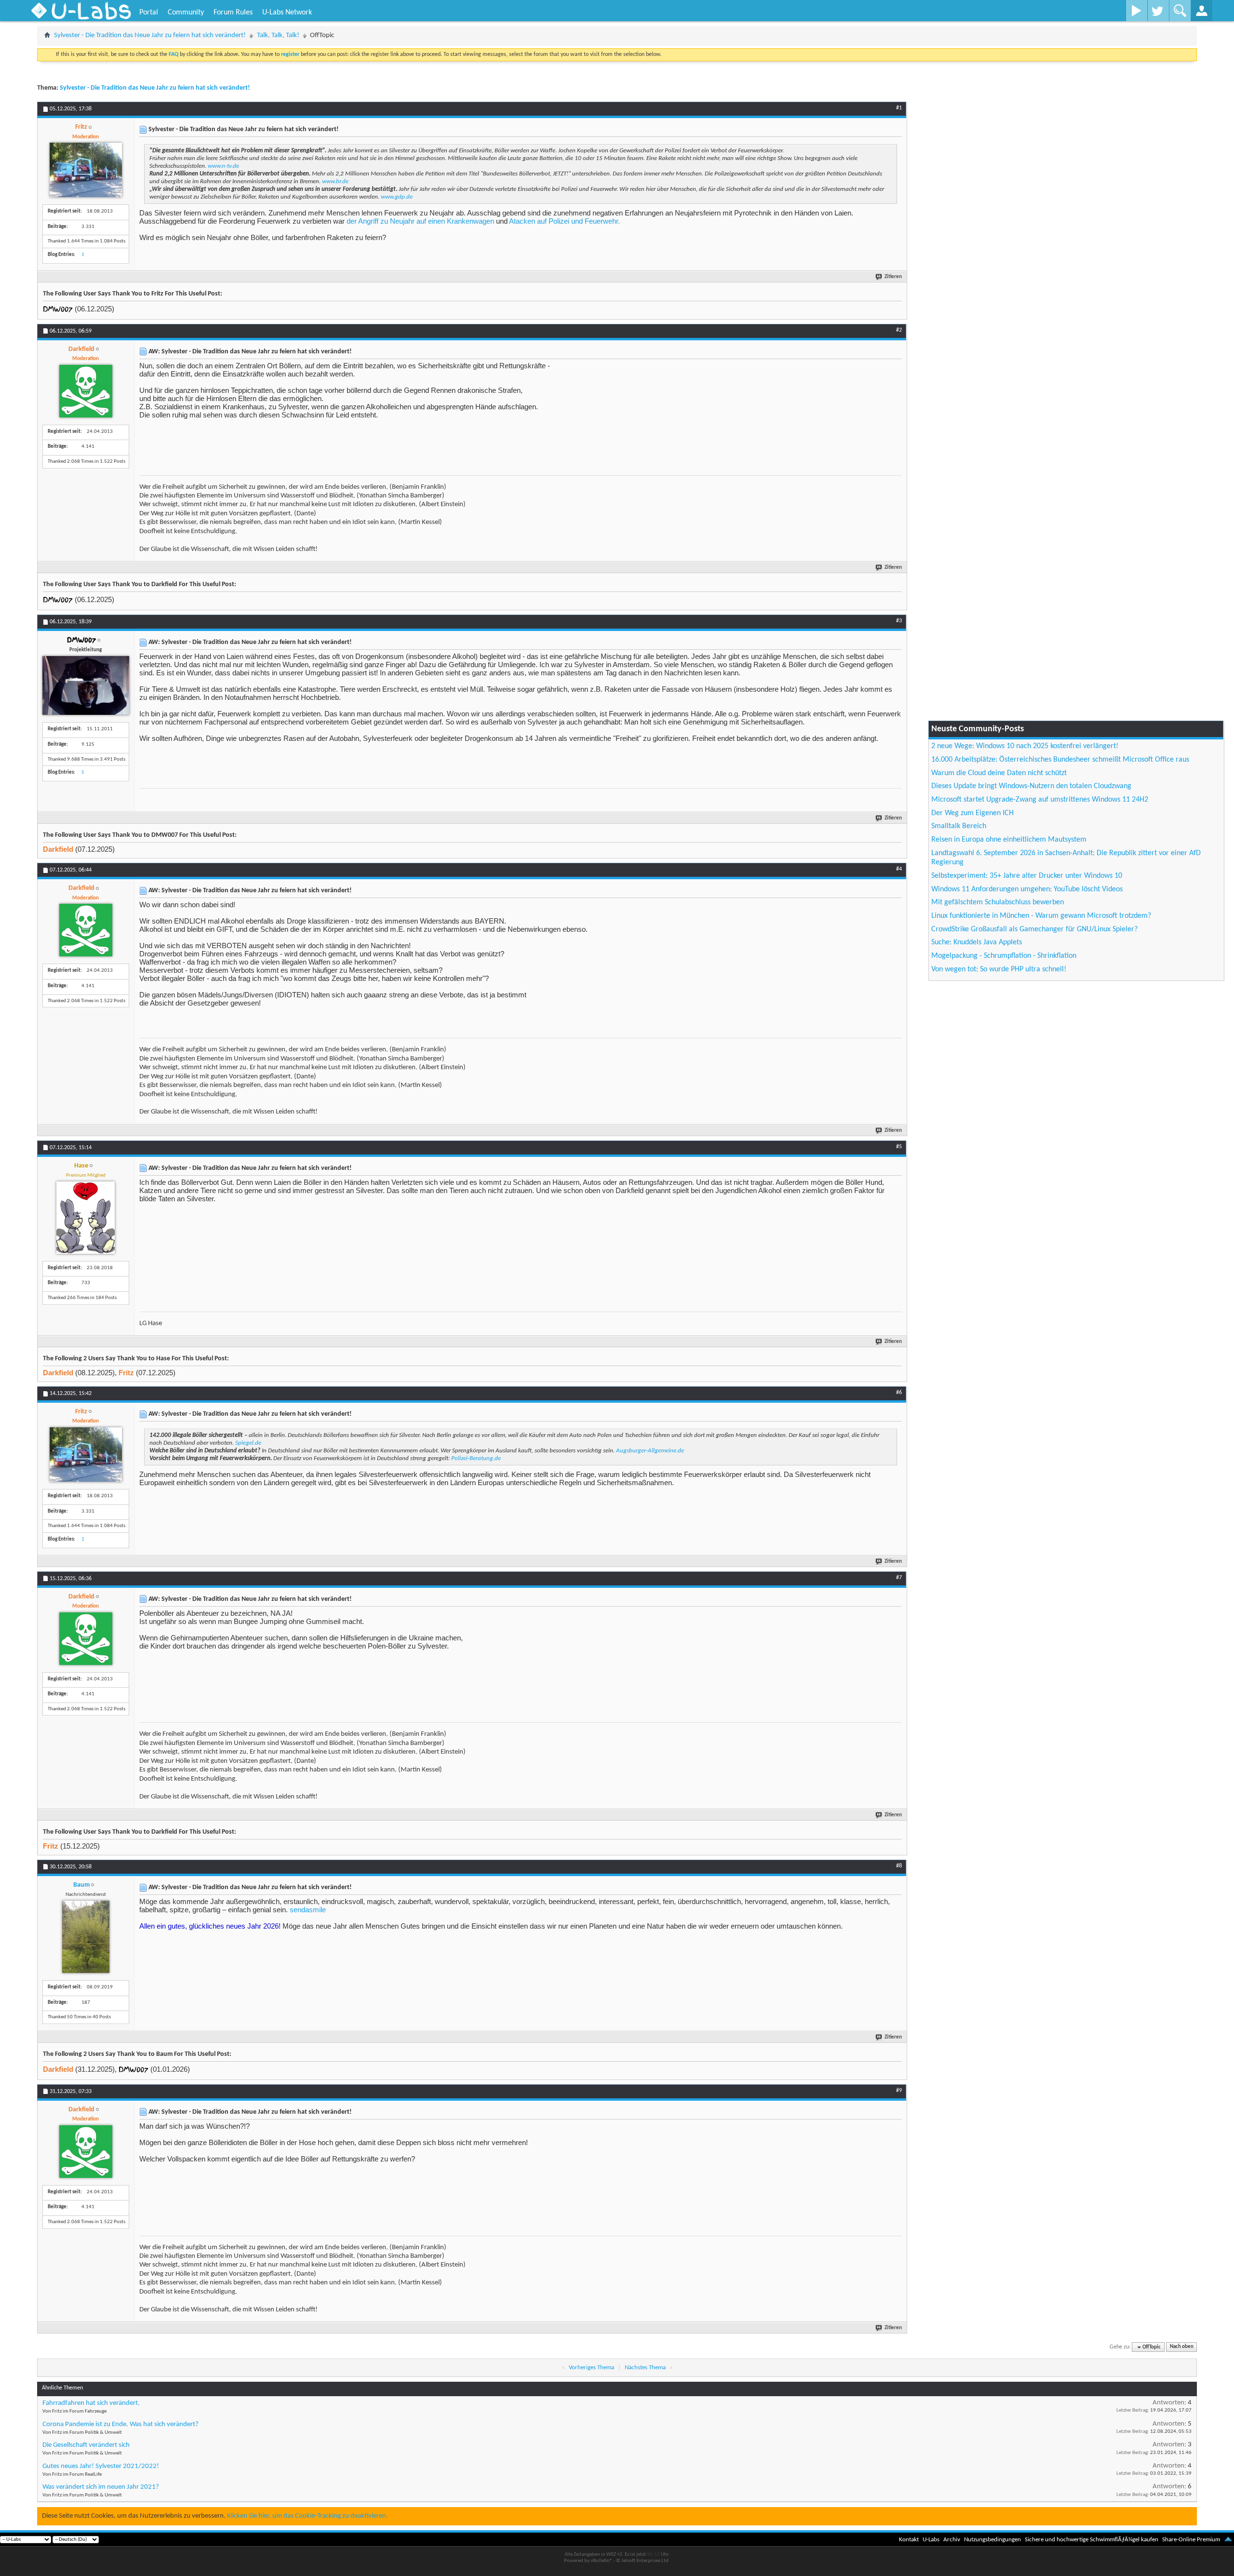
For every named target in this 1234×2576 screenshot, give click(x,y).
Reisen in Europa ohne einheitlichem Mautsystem (1009, 840)
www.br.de (335, 181)
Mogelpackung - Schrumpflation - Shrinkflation (1004, 956)
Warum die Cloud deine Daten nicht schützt (999, 773)
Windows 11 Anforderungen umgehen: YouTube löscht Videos (1027, 889)
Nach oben (1182, 2347)
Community (186, 13)
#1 (899, 108)
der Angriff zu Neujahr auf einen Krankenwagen (420, 221)
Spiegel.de (248, 1443)
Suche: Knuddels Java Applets (977, 942)
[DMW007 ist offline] (86, 685)
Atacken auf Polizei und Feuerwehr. (564, 221)
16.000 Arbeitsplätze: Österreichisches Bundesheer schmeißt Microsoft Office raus (1060, 760)
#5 (899, 1147)
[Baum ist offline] (86, 1937)
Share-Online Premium (1191, 2540)
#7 (899, 1578)
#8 (899, 1866)
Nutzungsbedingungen (993, 2540)
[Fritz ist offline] (86, 170)
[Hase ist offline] (86, 1218)
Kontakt (909, 2540)
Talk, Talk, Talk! (278, 35)
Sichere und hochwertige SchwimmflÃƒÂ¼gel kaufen (1092, 2540)
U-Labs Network (287, 13)
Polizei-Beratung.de (476, 1458)
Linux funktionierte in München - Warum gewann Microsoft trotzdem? (1041, 916)
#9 (899, 2091)
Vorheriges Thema (591, 2368)
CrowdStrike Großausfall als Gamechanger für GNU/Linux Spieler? (1034, 929)
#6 (899, 1393)
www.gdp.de (397, 197)
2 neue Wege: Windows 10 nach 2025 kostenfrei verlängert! (1025, 746)
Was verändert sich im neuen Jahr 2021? (101, 2487)
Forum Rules (233, 13)
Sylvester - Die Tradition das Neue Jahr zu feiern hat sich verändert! (150, 35)
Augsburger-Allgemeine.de (650, 1451)
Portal (149, 13)
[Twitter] (1158, 11)
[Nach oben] (1228, 2540)
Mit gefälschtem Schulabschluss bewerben (998, 902)
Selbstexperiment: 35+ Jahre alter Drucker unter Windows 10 (1027, 876)
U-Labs (931, 2540)
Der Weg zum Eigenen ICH (972, 813)
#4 (899, 869)
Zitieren (893, 277)
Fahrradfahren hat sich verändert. (91, 2403)
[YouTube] (1136, 11)
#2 (899, 330)
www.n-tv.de (223, 166)
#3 (899, 621)
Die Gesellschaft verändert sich (86, 2445)
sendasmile (308, 1910)
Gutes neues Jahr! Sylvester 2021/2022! (101, 2466)
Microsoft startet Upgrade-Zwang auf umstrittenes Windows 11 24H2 (1040, 800)
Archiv (952, 2540)
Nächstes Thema (645, 2368)
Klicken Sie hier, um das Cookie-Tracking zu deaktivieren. (308, 2516)
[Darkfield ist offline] (86, 391)
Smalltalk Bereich (959, 826)
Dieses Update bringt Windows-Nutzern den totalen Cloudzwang (1031, 786)
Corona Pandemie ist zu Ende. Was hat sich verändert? (121, 2424)
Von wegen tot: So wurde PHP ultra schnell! (999, 969)
